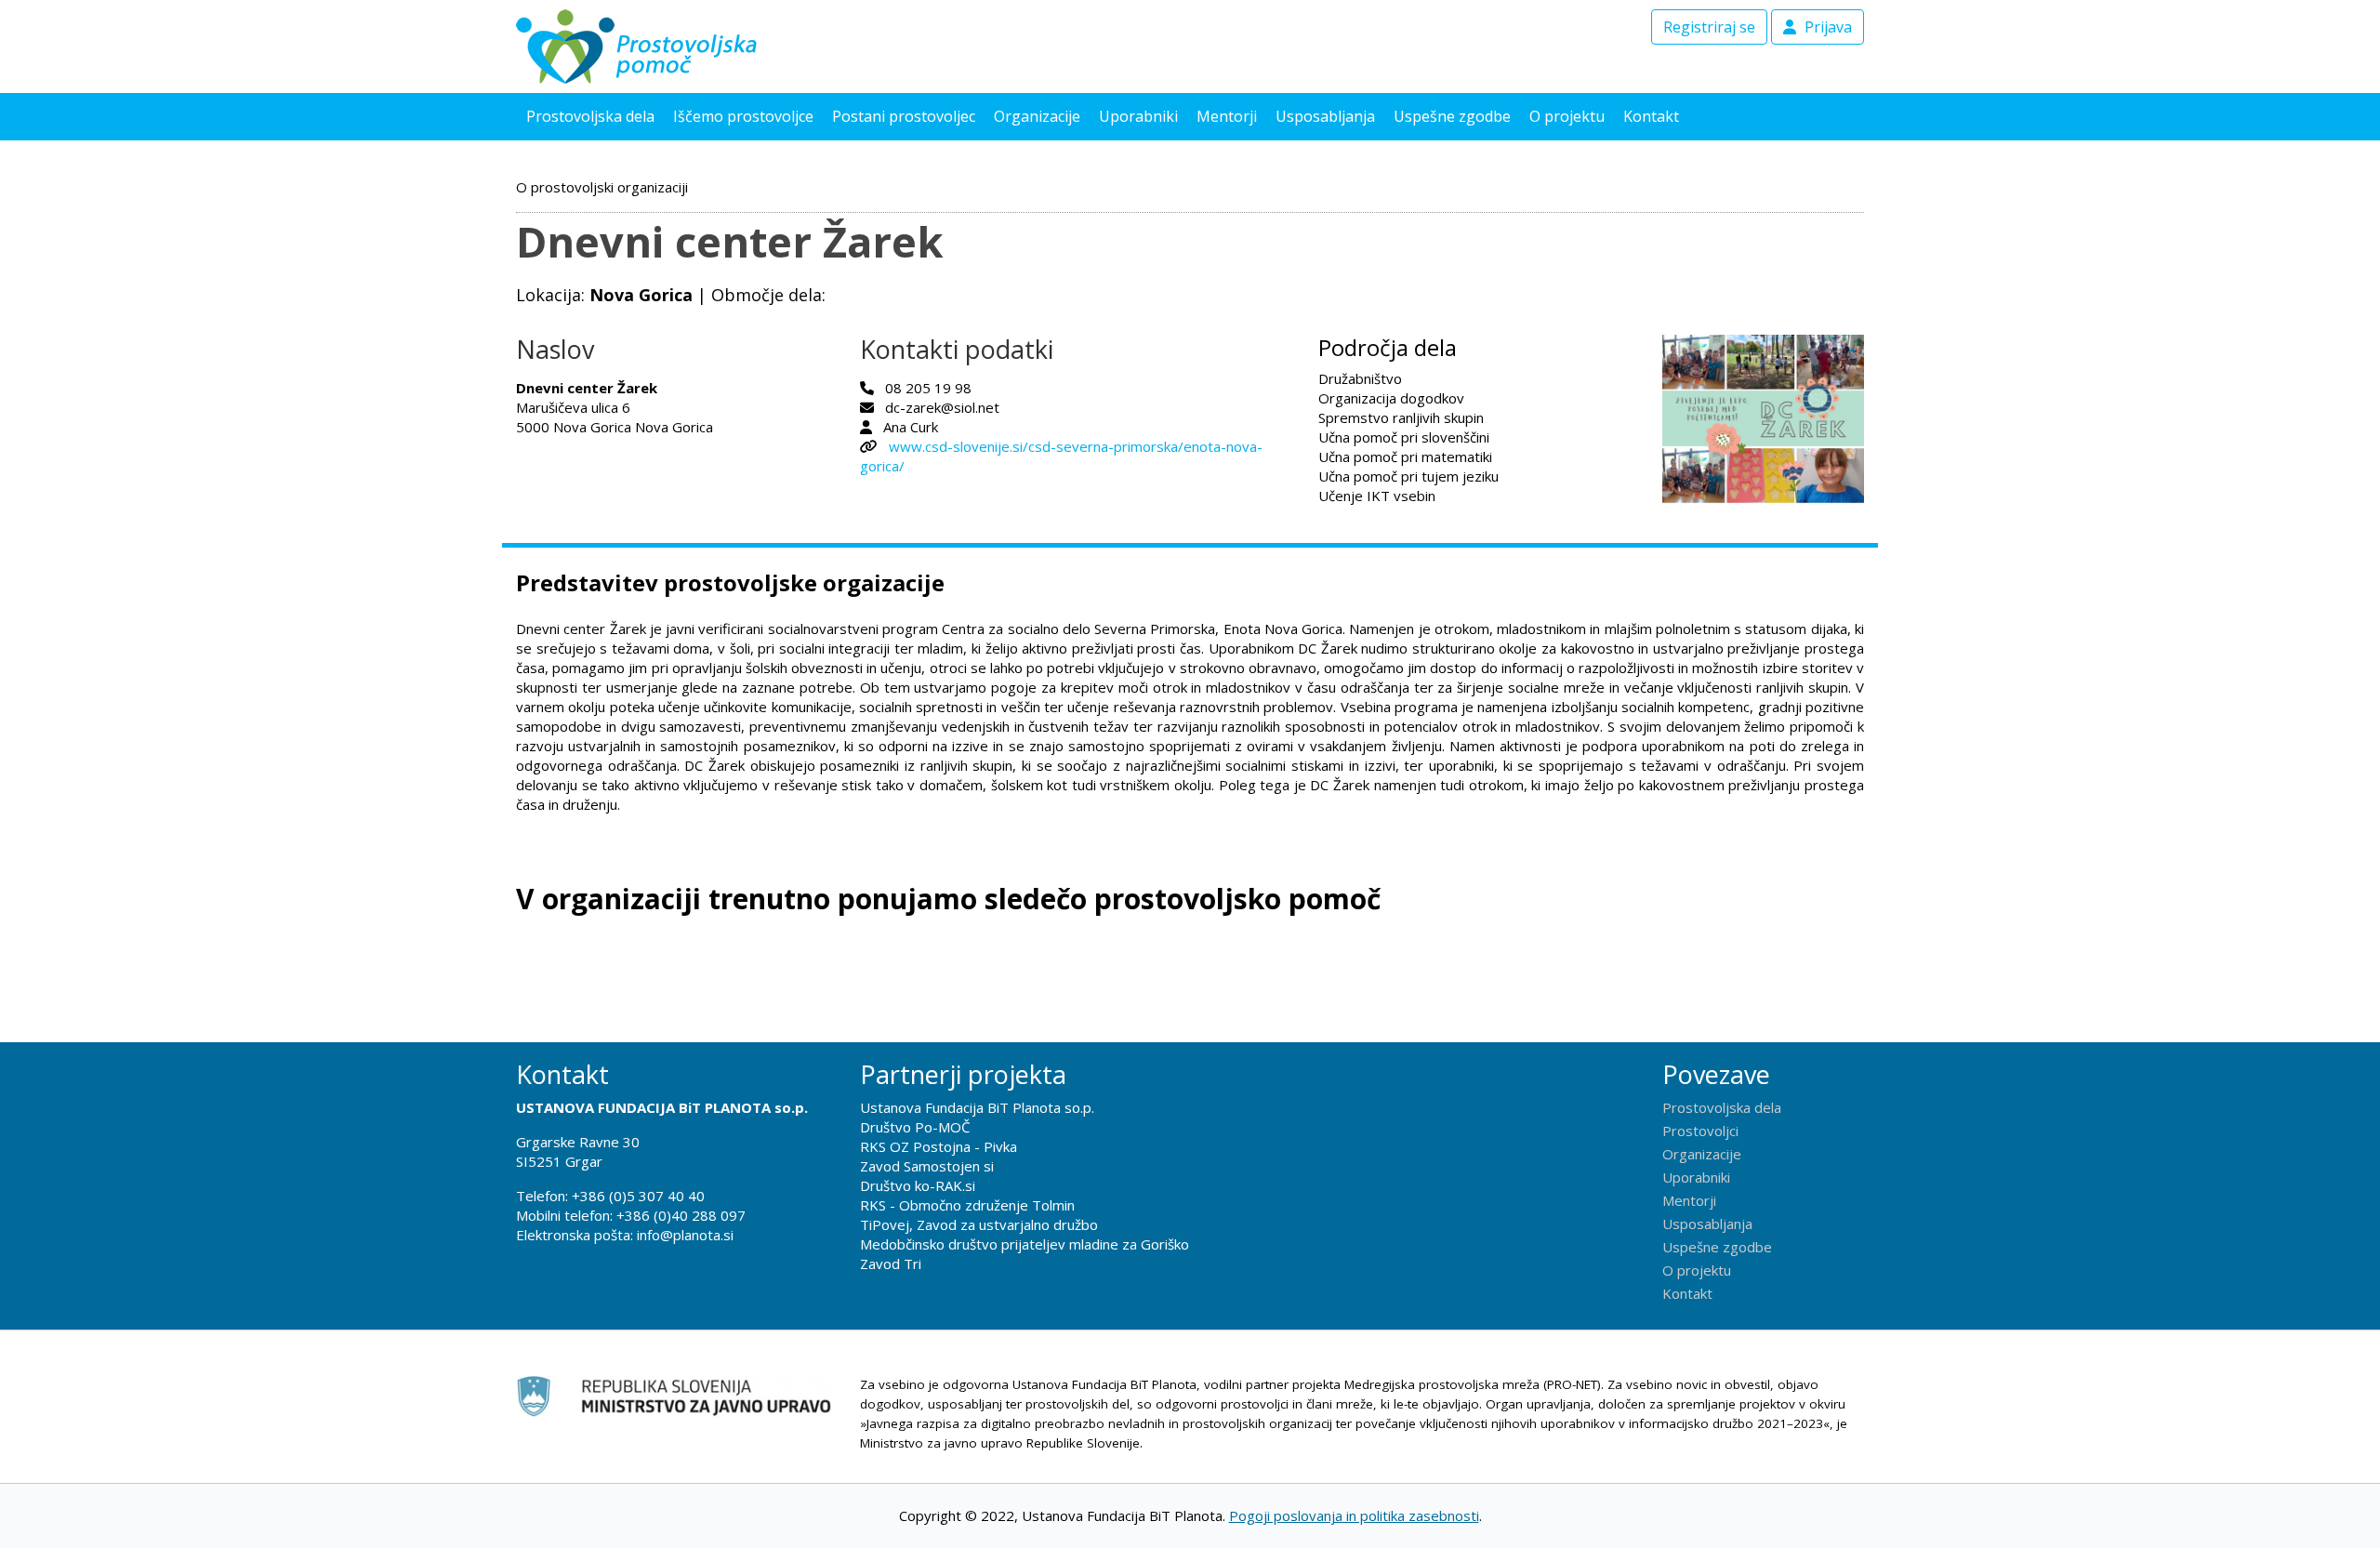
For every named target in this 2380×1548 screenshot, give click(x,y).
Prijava (1826, 27)
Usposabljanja (1325, 116)
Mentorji (1227, 116)
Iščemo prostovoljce (743, 116)
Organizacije (1037, 116)
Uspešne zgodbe (1452, 116)
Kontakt (1651, 116)
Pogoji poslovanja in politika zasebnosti (1354, 1515)
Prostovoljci (1700, 1131)
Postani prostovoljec (904, 116)
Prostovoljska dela (590, 116)
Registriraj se (1709, 27)
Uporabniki (1138, 116)
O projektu (1567, 116)
